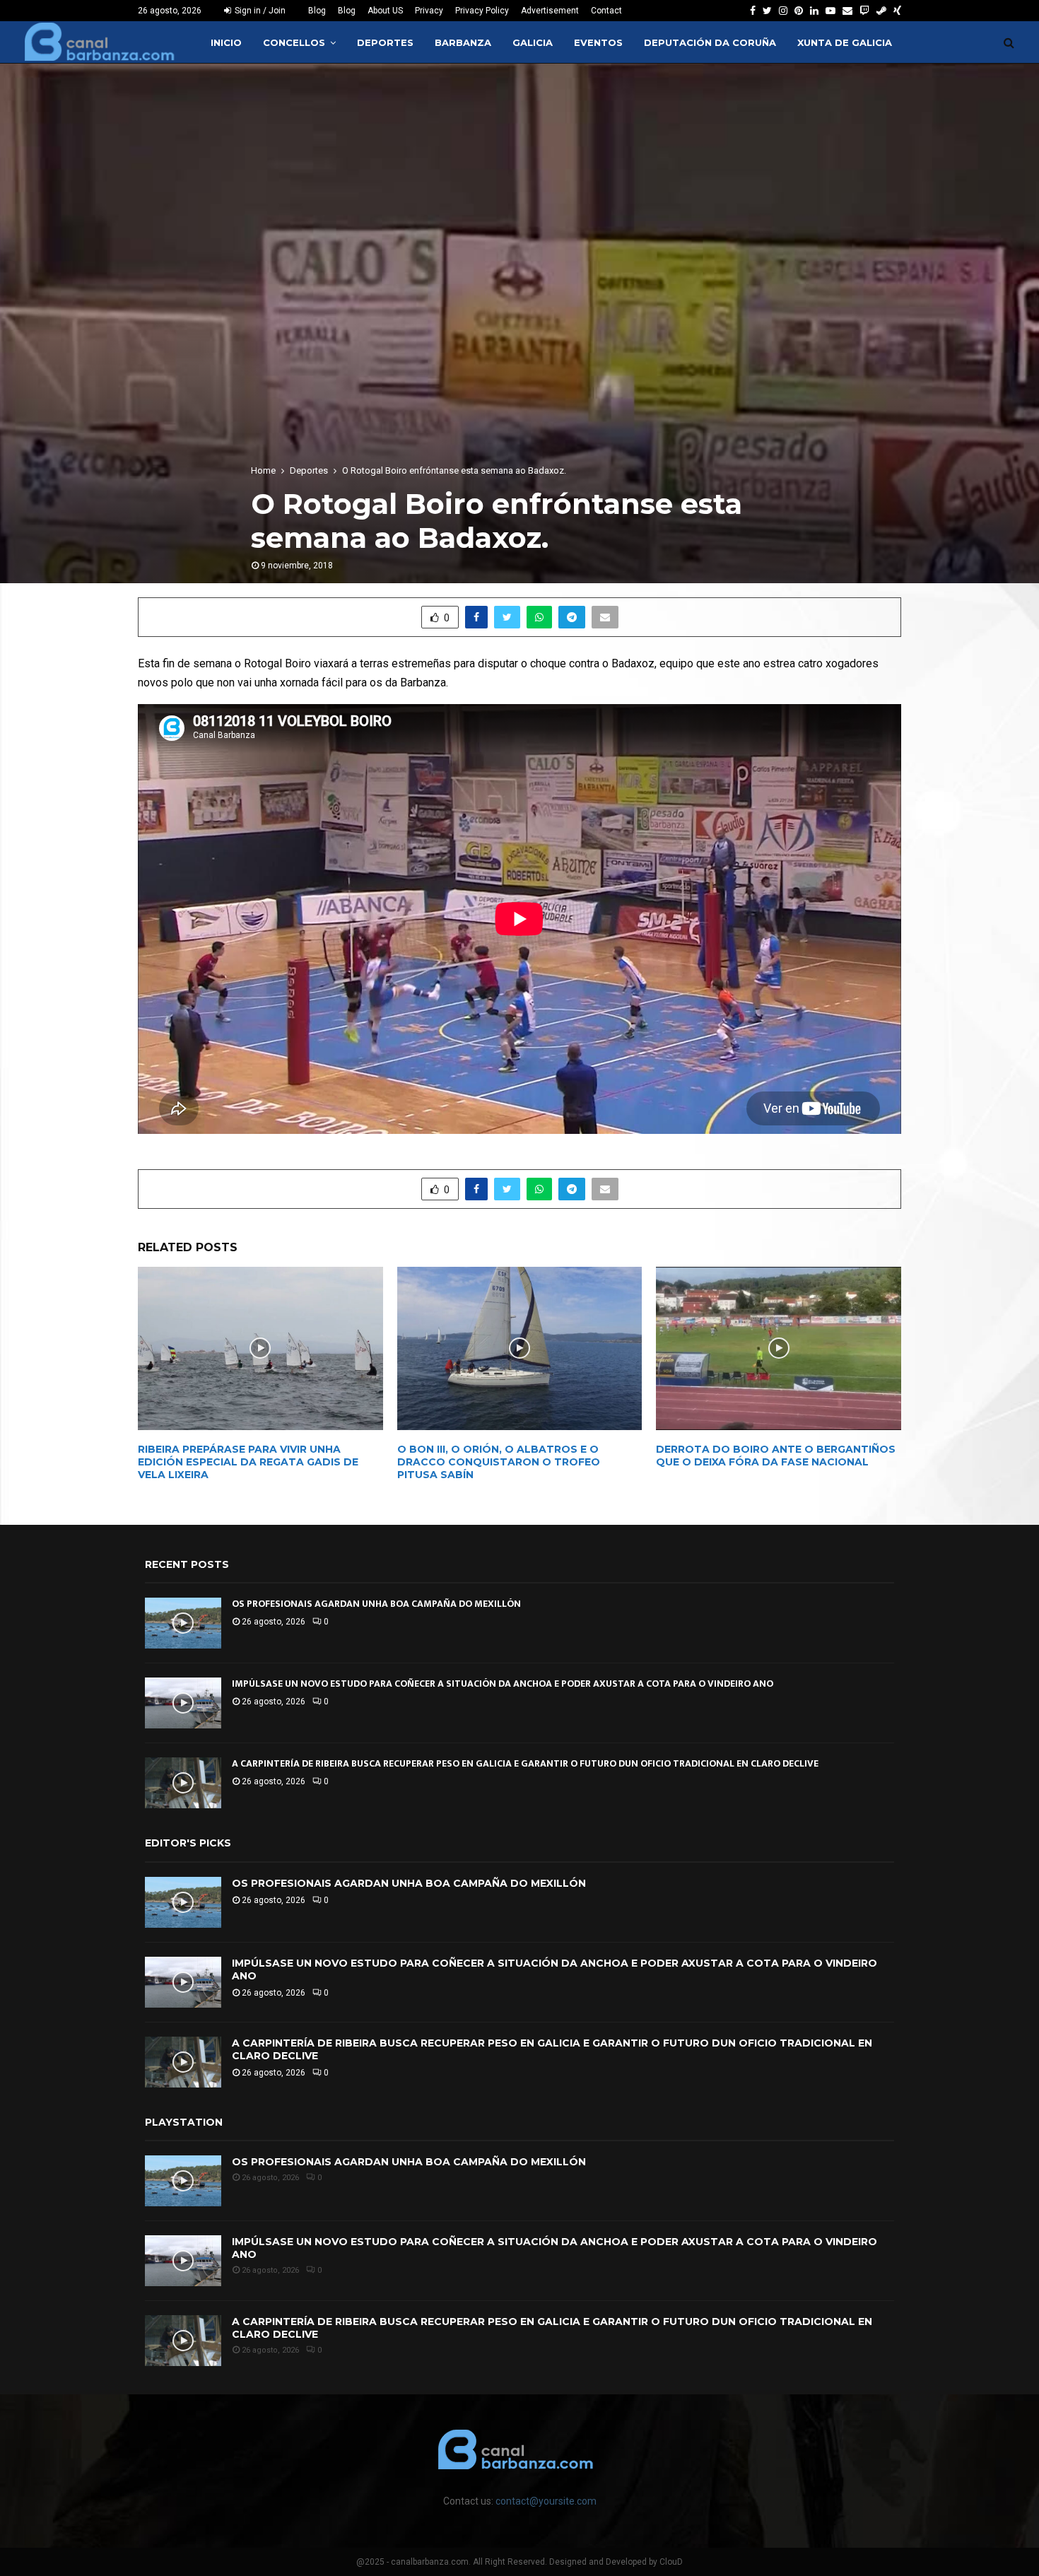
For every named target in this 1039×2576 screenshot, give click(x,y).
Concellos (294, 42)
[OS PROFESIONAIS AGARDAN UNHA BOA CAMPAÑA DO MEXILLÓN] (183, 1623)
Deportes (385, 42)
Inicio (226, 42)
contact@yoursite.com (546, 2501)
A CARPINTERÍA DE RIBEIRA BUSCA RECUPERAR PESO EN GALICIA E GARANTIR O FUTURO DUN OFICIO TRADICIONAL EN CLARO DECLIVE (525, 1763)
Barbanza (463, 42)
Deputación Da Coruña (710, 42)
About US (385, 11)
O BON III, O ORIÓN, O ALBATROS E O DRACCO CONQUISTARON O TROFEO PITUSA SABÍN (499, 1462)
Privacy (429, 11)
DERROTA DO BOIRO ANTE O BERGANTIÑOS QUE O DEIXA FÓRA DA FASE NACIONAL (776, 1456)
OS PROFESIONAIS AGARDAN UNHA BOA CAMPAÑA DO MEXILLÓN (376, 1604)
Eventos (598, 42)
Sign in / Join (259, 11)
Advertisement (550, 11)
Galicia (533, 42)
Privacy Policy (482, 11)
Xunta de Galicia (845, 42)
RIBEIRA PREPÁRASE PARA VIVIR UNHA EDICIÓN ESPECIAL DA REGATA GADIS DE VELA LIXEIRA (248, 1462)
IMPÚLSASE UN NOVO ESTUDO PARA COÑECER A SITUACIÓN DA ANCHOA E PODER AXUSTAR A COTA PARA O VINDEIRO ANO (503, 1684)
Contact (606, 11)
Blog (317, 11)
